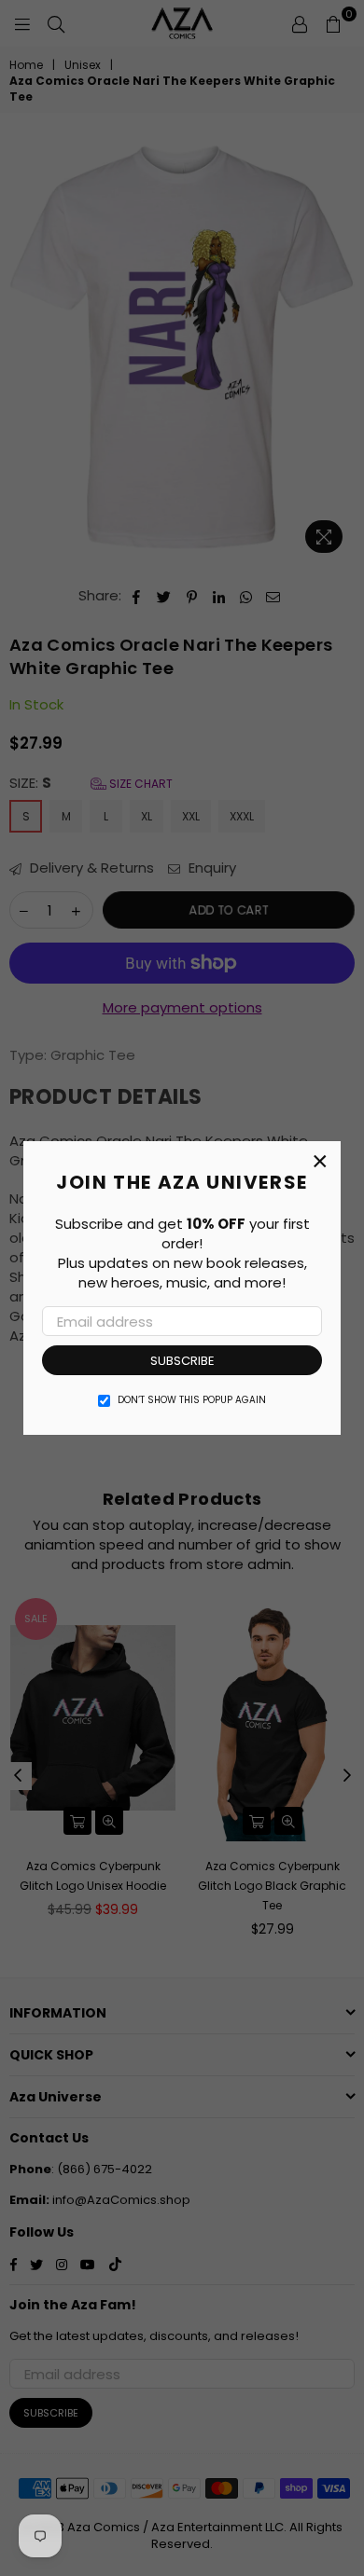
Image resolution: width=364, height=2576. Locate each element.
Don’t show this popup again (192, 1400)
